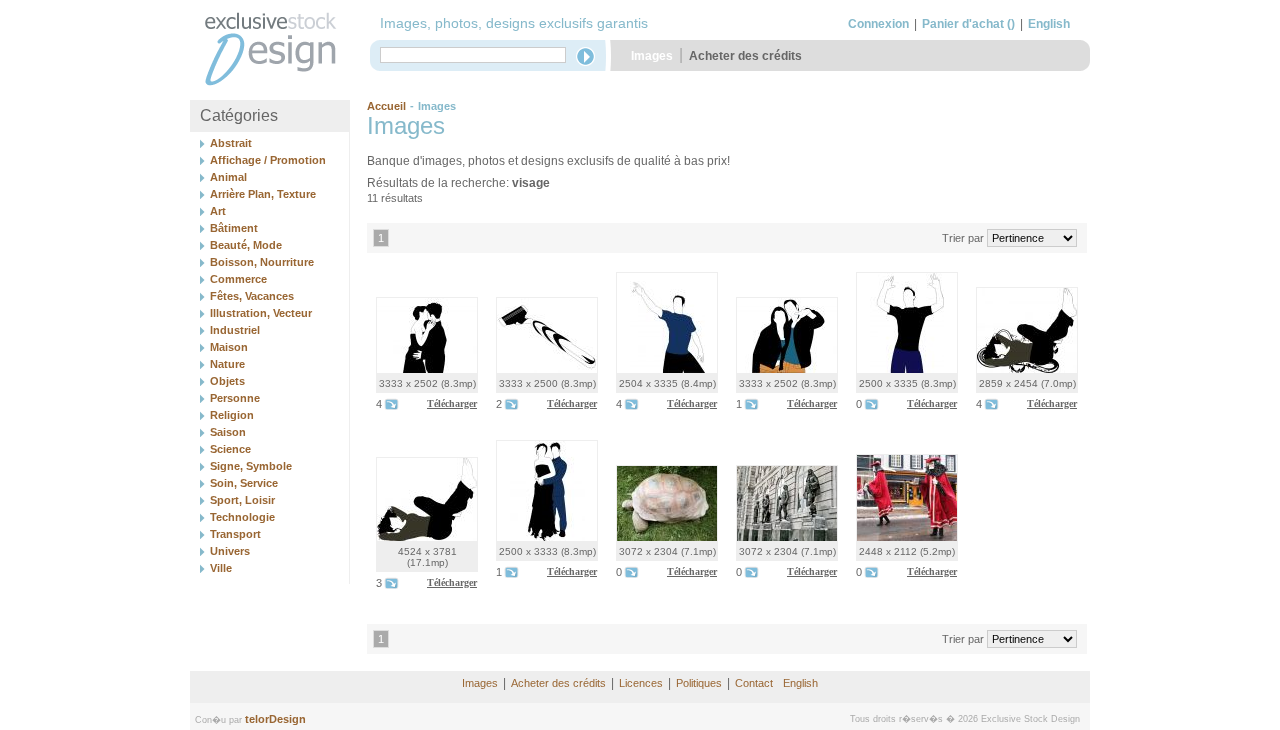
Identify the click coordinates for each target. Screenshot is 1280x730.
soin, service (244, 483)
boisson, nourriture (262, 262)
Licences (641, 683)
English (1049, 24)
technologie (242, 517)
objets (227, 381)
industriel (235, 330)
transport (235, 534)
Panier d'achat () (968, 24)
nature (227, 364)
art (218, 211)
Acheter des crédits (745, 56)
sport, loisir (242, 500)
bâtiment (234, 228)
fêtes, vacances (252, 296)
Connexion (878, 24)
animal (228, 177)
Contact (754, 683)
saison (228, 432)
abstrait (231, 143)
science (230, 449)
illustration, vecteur (261, 313)
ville (221, 568)
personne (235, 398)
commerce (238, 279)
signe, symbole (251, 466)
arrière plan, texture (263, 194)
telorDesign (275, 719)
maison (229, 347)
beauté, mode (246, 245)
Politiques (699, 683)
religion (232, 415)
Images (652, 56)
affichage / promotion (268, 160)
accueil (386, 106)
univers (230, 551)
